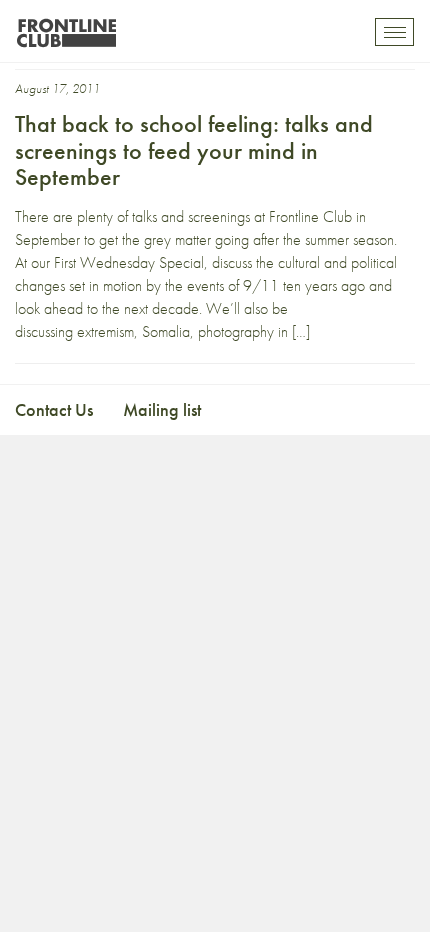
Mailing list (162, 409)
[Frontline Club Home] (66, 27)
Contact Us (54, 409)
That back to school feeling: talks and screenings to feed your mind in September (194, 150)
